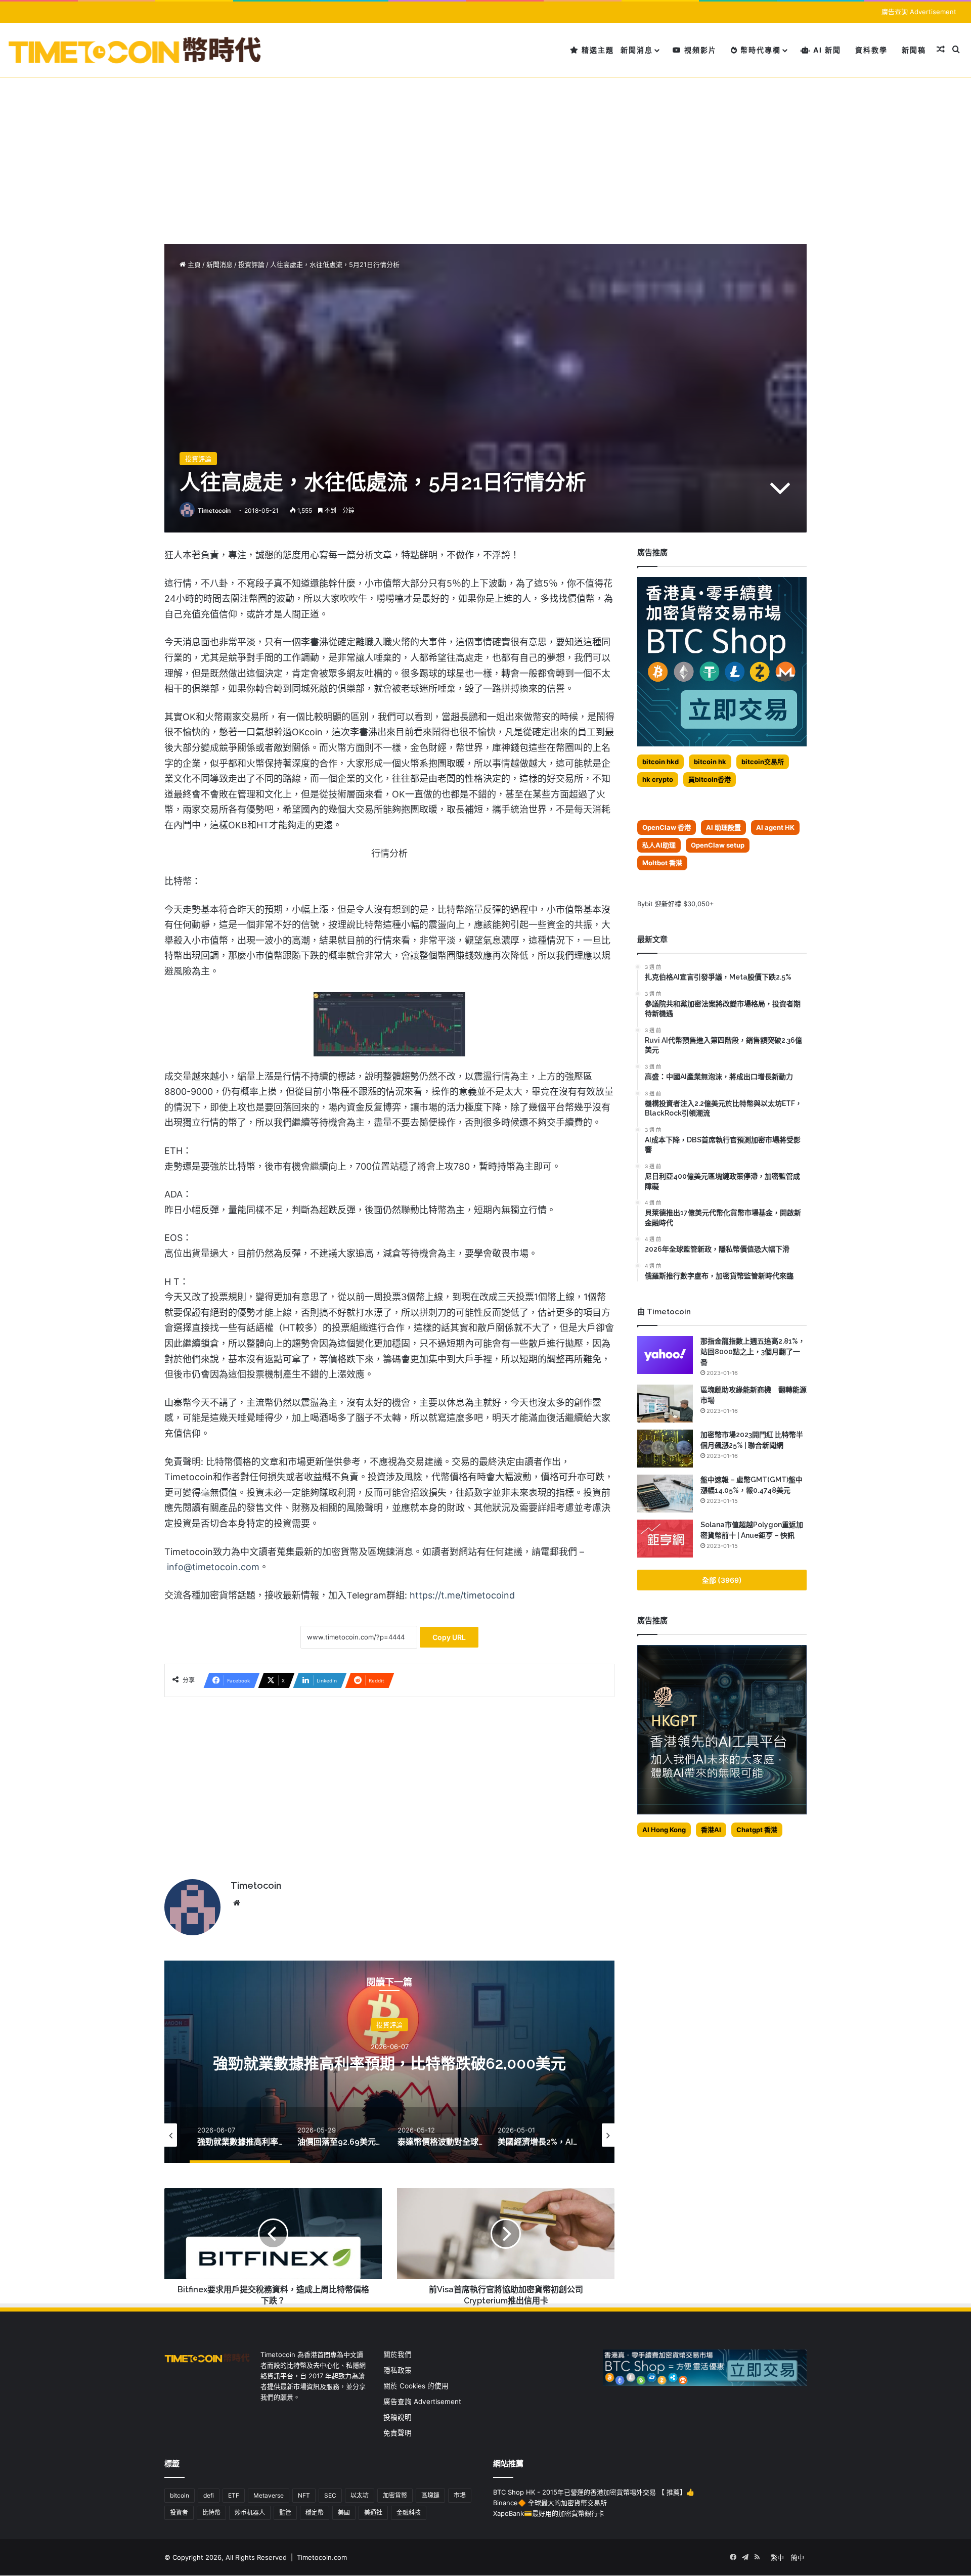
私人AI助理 (659, 845)
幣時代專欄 (759, 50)
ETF (234, 2495)
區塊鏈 (430, 2495)
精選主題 (597, 50)
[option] (389, 2062)
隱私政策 (398, 2370)
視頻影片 (699, 50)
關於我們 (398, 2355)
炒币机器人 (250, 2513)
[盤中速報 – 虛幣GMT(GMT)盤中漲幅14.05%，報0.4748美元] (665, 1494)
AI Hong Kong (664, 1830)
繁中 (777, 2557)
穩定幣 (315, 2513)
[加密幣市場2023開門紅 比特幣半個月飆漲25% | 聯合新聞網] (665, 1449)
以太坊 (360, 2495)
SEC (330, 2495)
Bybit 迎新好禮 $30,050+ (676, 904)
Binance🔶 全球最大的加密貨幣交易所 (550, 2503)
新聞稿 (914, 50)
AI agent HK (775, 827)
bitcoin (180, 2495)
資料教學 (871, 50)
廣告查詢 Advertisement (920, 12)
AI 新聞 (826, 50)
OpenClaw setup (718, 845)
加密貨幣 (395, 2495)
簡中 (798, 2557)
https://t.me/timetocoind (462, 1595)
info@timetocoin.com (213, 1567)
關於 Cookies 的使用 (416, 2386)
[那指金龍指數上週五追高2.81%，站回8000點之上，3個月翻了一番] (665, 1355)
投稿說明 (398, 2417)
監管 (285, 2513)
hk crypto (658, 779)
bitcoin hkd (660, 762)
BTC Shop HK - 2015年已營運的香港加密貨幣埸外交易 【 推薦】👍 (594, 2492)
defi (209, 2495)
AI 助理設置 (723, 827)
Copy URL (449, 1637)
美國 (344, 2513)
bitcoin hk (710, 762)
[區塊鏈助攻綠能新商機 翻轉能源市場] (665, 1404)
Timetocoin (214, 510)
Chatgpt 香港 (757, 1830)
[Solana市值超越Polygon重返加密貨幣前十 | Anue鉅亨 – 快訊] (665, 1539)
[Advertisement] (485, 153)
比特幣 (211, 2513)
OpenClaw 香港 (667, 827)
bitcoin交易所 (763, 762)
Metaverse (269, 2495)
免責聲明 (398, 2433)
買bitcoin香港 (710, 779)
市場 (460, 2495)
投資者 (179, 2513)
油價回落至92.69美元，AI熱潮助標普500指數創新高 (390, 2063)
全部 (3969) (722, 1580)
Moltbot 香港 (662, 863)
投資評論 (251, 264)
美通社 (373, 2513)
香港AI (711, 1830)
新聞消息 (637, 50)
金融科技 (409, 2513)
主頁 (193, 264)
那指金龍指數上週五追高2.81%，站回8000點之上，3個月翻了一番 (753, 1352)
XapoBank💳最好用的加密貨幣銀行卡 (549, 2513)
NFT (304, 2495)
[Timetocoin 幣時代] (135, 50)
